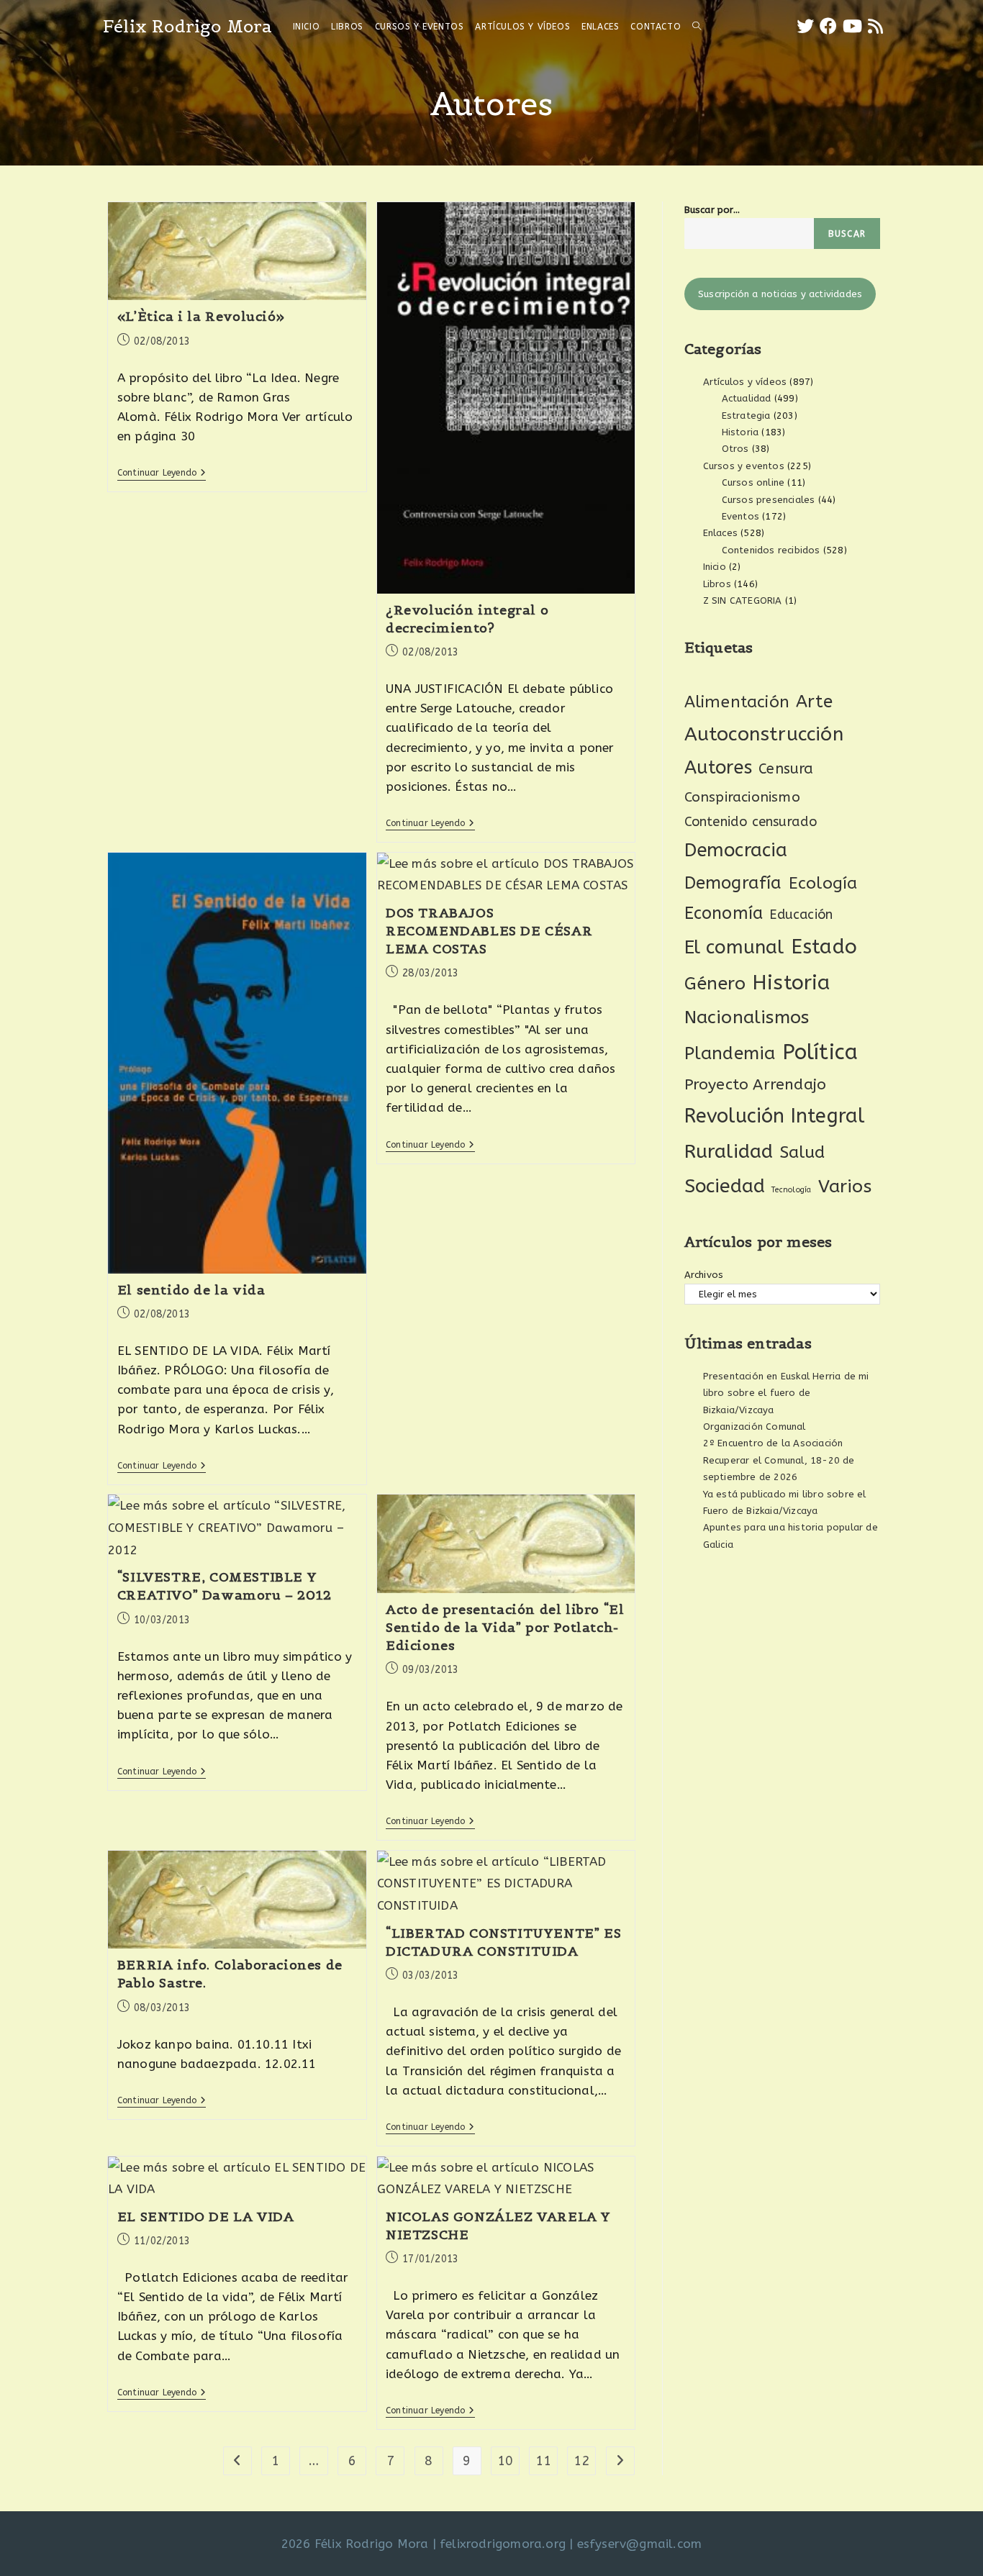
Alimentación (737, 702)
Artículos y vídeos (745, 382)
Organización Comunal (755, 1427)
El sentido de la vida (191, 1290)
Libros (717, 584)
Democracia (736, 850)
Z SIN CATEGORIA (743, 600)
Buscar (847, 234)
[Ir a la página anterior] (237, 2461)
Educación (801, 915)
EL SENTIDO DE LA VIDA (206, 2217)
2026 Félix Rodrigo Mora (355, 2544)
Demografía (733, 883)
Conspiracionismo (742, 797)
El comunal (734, 947)
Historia (740, 432)
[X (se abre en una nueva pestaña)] (805, 26)
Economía (724, 913)
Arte (814, 702)
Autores (718, 768)
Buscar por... (712, 210)
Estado (824, 947)
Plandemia (730, 1053)
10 (505, 2461)
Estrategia (746, 416)
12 (581, 2461)
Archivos (704, 1275)
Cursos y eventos (744, 466)
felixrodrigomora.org (503, 2544)
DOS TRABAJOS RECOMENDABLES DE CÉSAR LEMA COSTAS (489, 931)
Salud (803, 1152)
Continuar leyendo (162, 473)
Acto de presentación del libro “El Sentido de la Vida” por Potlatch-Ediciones (505, 1627)
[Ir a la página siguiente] (620, 2461)
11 (543, 2461)
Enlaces (720, 533)
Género (715, 984)
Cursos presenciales (769, 500)
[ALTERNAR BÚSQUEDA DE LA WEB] (697, 27)
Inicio (715, 567)
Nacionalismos (747, 1017)
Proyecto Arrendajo (756, 1085)
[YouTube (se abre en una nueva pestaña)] (852, 26)
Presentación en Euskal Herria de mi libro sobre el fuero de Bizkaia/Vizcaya (786, 1393)
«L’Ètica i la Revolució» (201, 316)
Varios (845, 1187)
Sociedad (725, 1186)
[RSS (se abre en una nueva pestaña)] (875, 26)
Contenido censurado (751, 822)
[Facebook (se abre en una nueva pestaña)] (828, 26)
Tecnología (791, 1190)
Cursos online (753, 482)
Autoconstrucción (764, 734)
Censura (786, 769)
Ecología (823, 883)
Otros (735, 449)
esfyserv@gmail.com (640, 2544)
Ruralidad (729, 1151)
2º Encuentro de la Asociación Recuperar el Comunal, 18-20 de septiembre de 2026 (779, 1460)
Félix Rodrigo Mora (188, 26)
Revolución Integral (775, 1116)
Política (820, 1052)
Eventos (740, 516)
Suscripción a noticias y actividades (780, 294)
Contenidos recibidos (771, 550)
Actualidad (747, 398)
